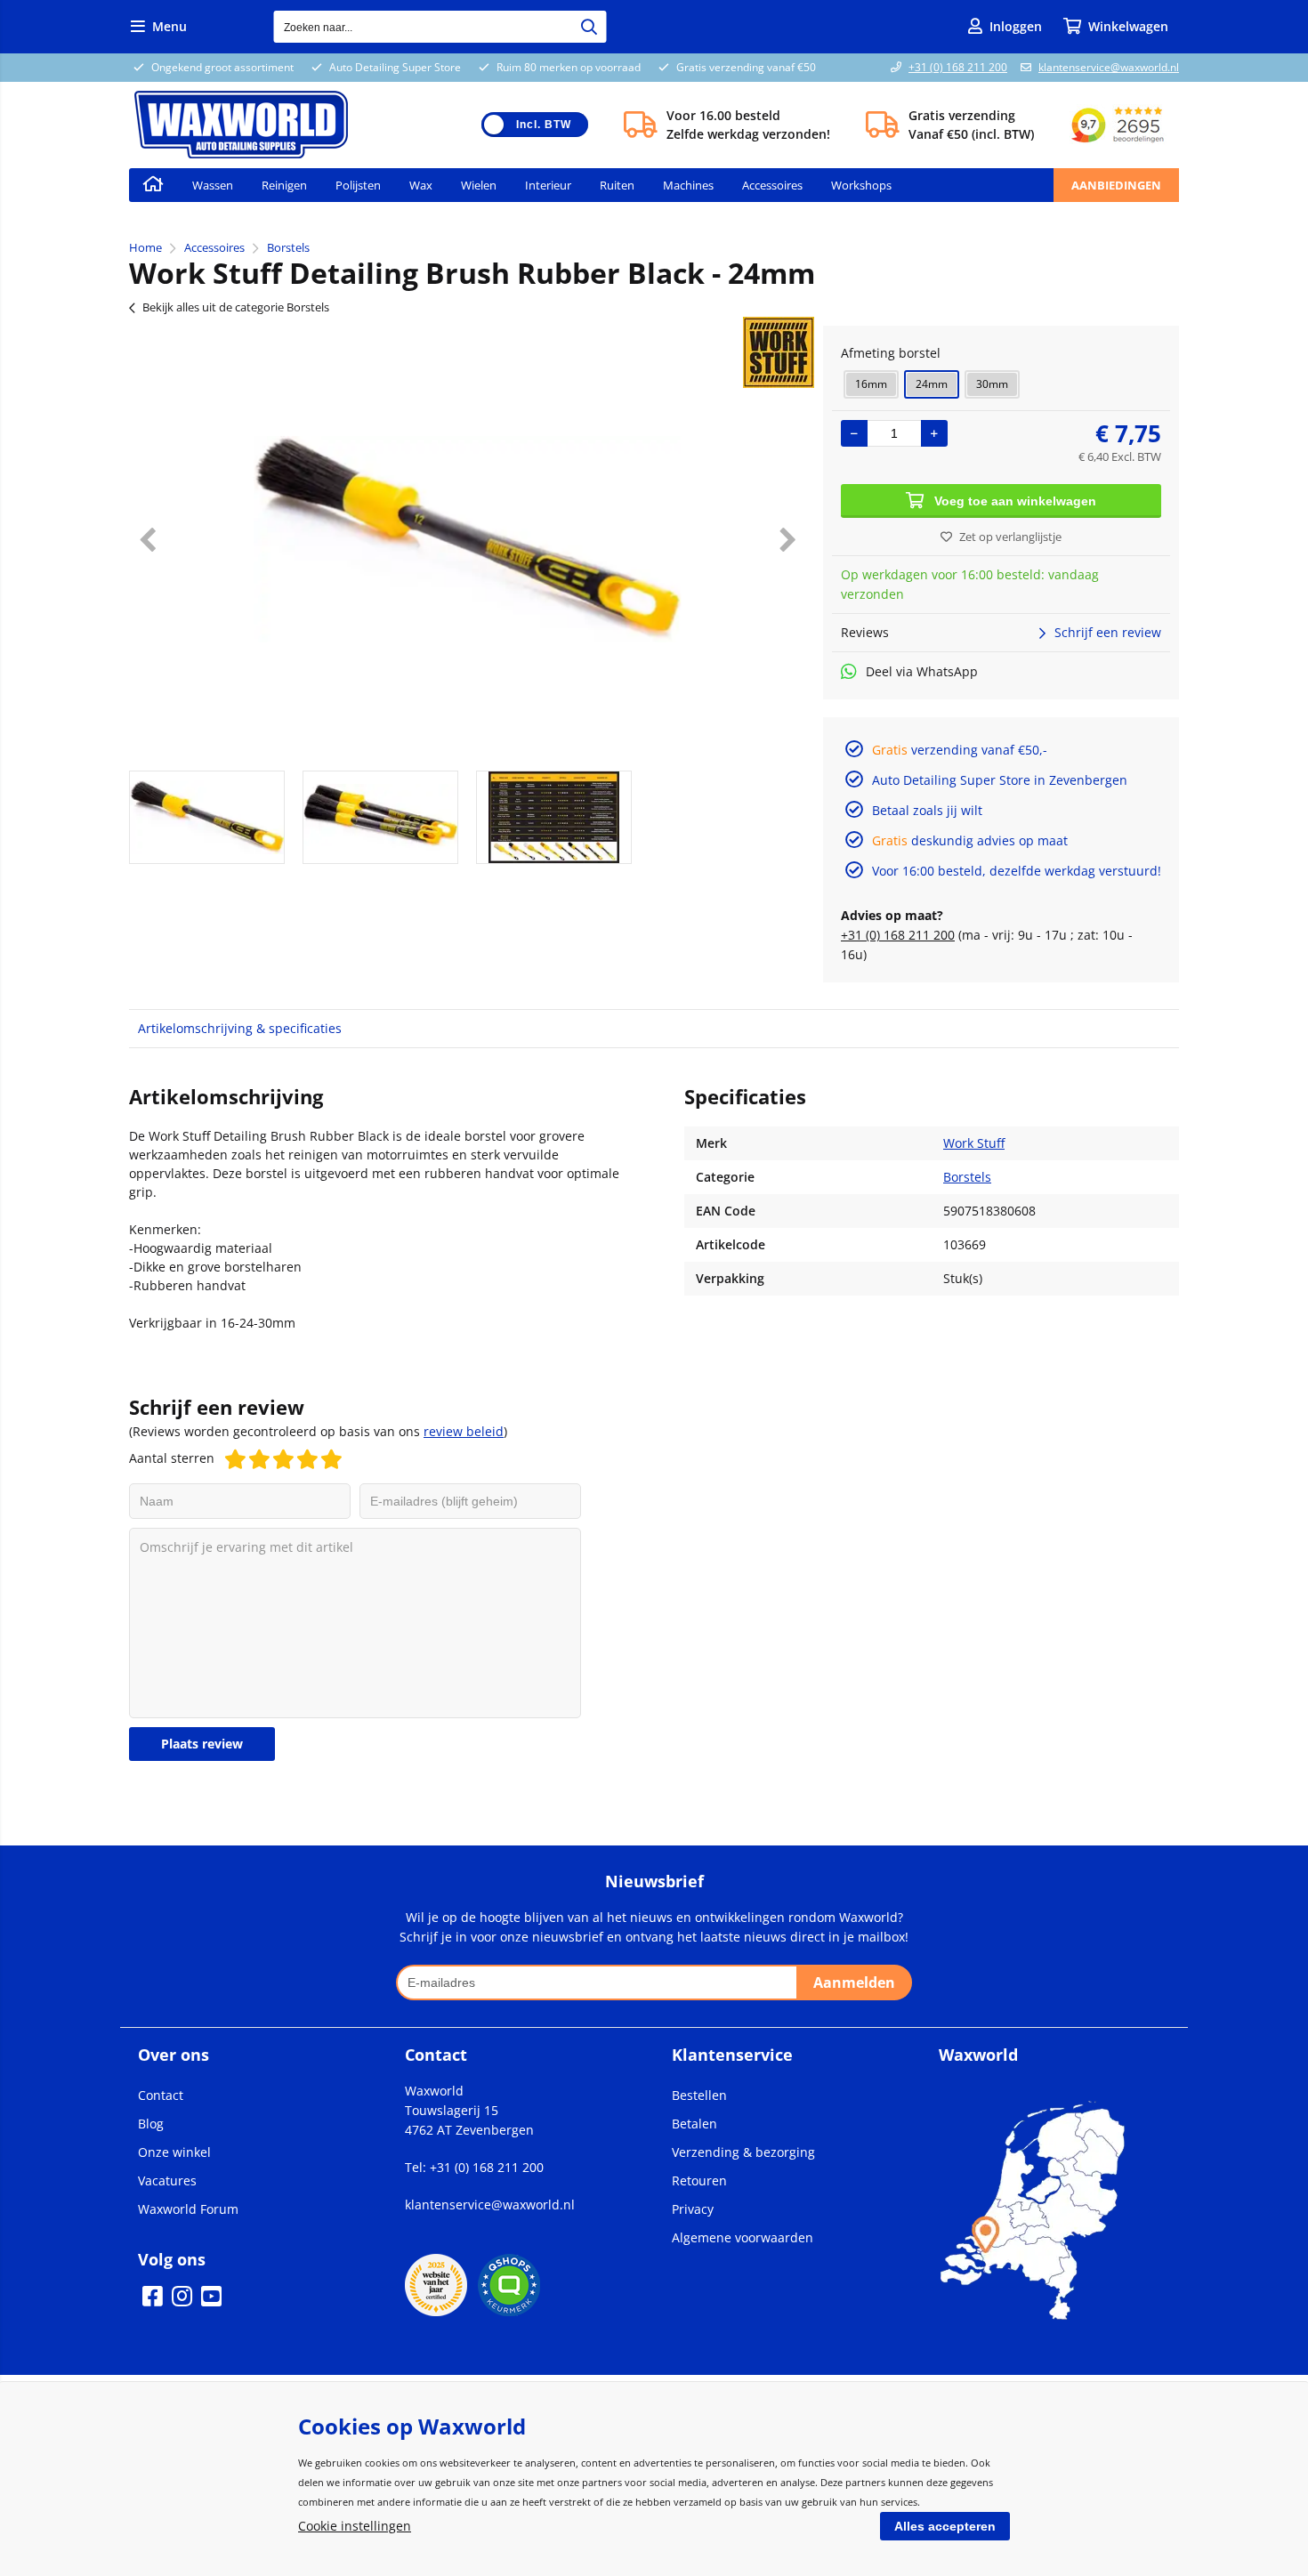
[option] (467, 539)
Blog (151, 2124)
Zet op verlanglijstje (1010, 537)
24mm (932, 384)
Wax (421, 185)
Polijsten (358, 185)
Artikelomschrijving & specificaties (240, 1028)
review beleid (464, 1431)
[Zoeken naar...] (589, 27)
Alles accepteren (945, 2526)
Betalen (694, 2124)
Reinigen (284, 185)
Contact (161, 2095)
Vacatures (167, 2180)
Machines (688, 185)
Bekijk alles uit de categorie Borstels (236, 307)
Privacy (693, 2209)
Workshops (861, 185)
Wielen (479, 185)
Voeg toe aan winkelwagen (1015, 501)
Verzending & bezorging (743, 2152)
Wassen (213, 185)
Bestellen (699, 2095)
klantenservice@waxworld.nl (1109, 67)
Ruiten (617, 185)
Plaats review (202, 1744)
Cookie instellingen (355, 2526)
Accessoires (772, 185)
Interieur (548, 185)
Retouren (699, 2180)
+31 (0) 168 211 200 (958, 67)
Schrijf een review (1108, 632)
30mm (992, 384)
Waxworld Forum (188, 2209)
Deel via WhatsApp (922, 671)
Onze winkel (174, 2152)
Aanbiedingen (1116, 185)
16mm (871, 384)
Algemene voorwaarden (743, 2237)
